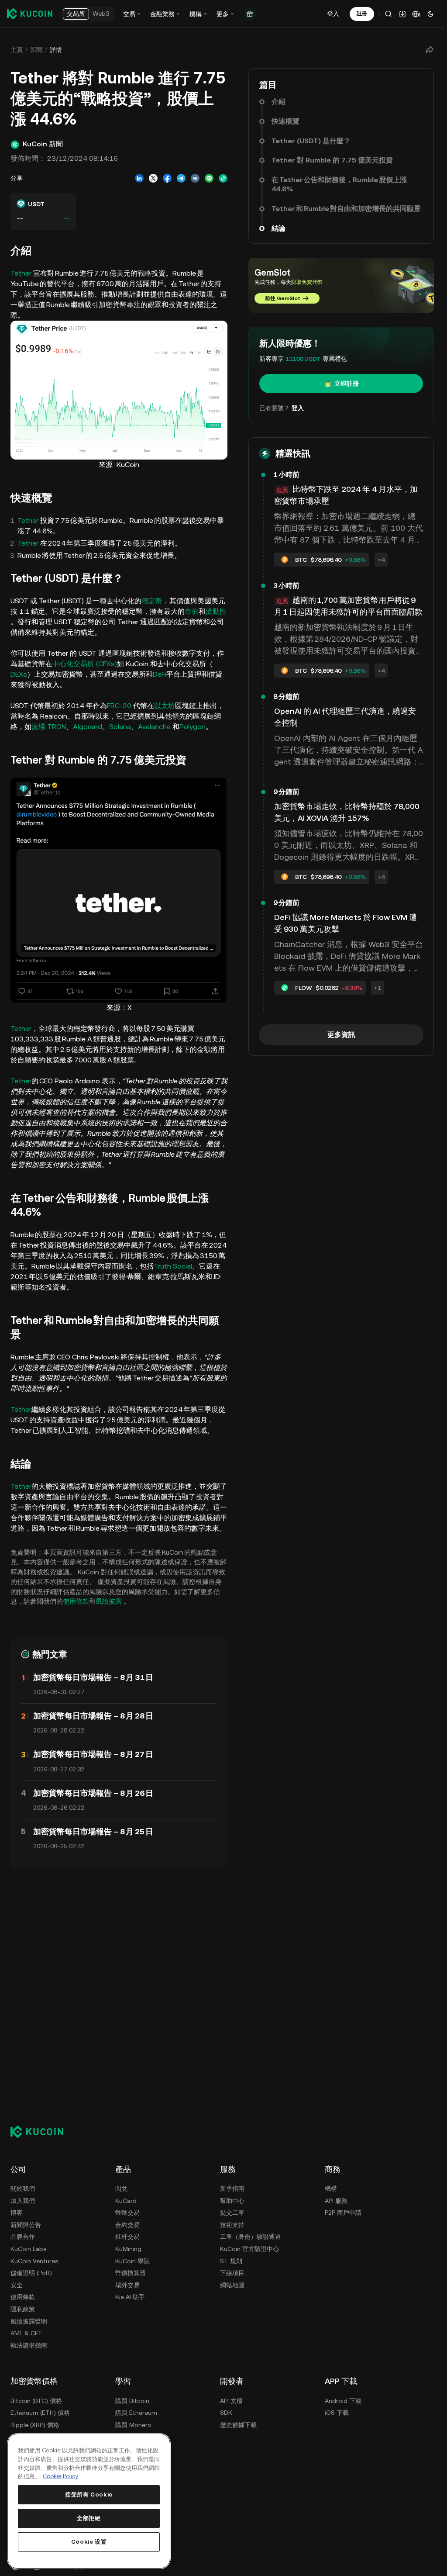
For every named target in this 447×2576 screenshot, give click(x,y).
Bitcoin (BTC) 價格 (36, 2401)
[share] (430, 50)
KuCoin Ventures (34, 2261)
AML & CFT (26, 2333)
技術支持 (232, 2225)
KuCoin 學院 (132, 2261)
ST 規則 (231, 2261)
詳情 (56, 50)
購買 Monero (133, 2425)
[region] (89, 2501)
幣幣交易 (127, 2213)
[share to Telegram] (181, 178)
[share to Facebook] (167, 178)
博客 (17, 2213)
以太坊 (165, 706)
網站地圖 (232, 2285)
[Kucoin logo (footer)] (42, 2132)
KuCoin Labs (28, 2249)
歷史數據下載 (238, 2425)
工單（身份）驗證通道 (251, 2237)
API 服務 (336, 2201)
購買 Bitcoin (132, 2401)
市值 (192, 611)
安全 (17, 2285)
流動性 (216, 611)
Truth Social (173, 1266)
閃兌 (121, 2189)
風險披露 (109, 1601)
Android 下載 (343, 2401)
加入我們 (23, 2201)
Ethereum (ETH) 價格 (40, 2413)
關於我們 (23, 2189)
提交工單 (232, 2213)
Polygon (193, 727)
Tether (22, 273)
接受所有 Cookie (89, 2495)
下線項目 (232, 2273)
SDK (226, 2413)
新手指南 (232, 2189)
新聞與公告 (26, 2225)
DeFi (160, 674)
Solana (120, 727)
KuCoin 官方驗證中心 (249, 2249)
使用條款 (76, 1601)
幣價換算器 (131, 2273)
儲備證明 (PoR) (31, 2273)
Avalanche (154, 727)
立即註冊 (347, 384)
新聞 (36, 50)
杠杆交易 (127, 2237)
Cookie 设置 (89, 2542)
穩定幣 (152, 601)
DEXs (19, 674)
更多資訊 (341, 1035)
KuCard (126, 2201)
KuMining (128, 2249)
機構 (331, 2189)
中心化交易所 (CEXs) (85, 664)
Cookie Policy (61, 2476)
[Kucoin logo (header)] (30, 14)
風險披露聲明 (29, 2321)
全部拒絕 (89, 2518)
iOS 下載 (337, 2413)
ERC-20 (119, 706)
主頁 (17, 50)
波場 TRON (49, 727)
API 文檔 (231, 2401)
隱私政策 (23, 2309)
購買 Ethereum (136, 2413)
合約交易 (127, 2225)
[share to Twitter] (153, 178)
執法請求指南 (29, 2345)
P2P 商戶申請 (343, 2213)
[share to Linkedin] (139, 178)
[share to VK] (195, 178)
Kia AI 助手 (130, 2297)
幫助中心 (232, 2201)
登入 (333, 14)
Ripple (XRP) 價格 (35, 2425)
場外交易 (127, 2285)
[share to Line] (209, 178)
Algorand (88, 727)
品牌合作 (23, 2237)
